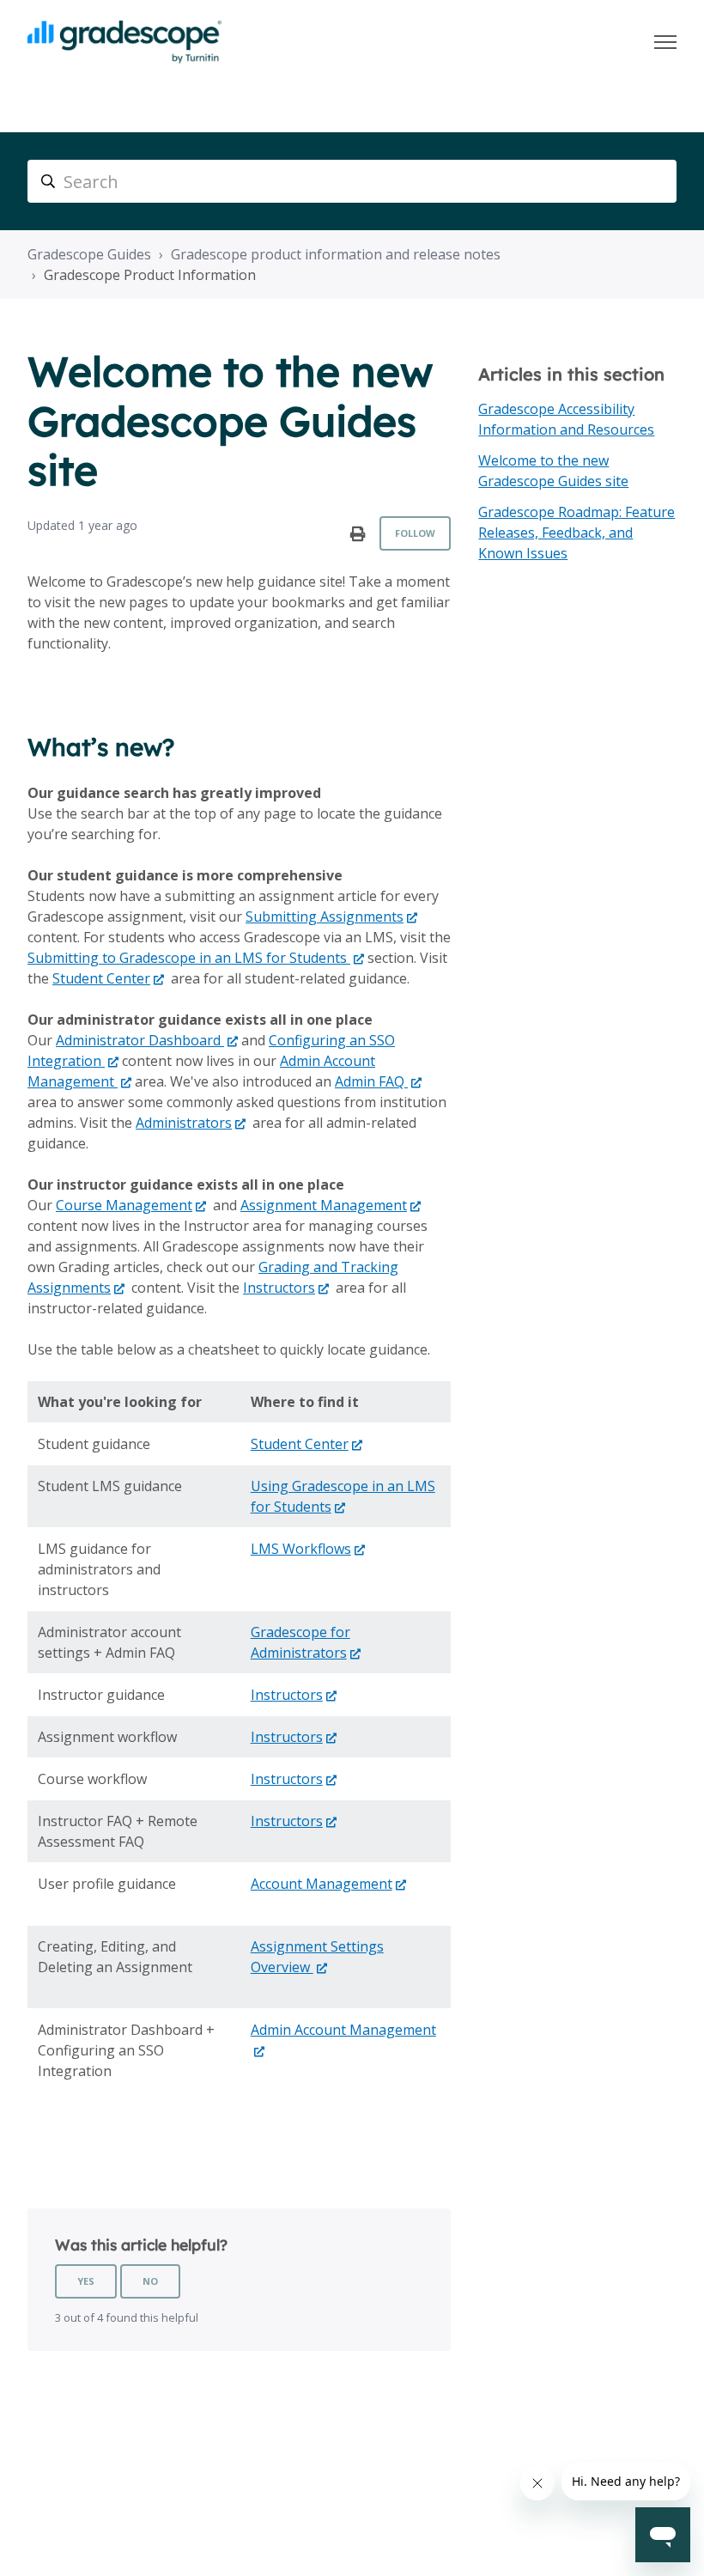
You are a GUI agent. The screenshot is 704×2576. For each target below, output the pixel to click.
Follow (415, 533)
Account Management (322, 1884)
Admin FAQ (371, 1081)
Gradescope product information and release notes (336, 254)
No (150, 2281)
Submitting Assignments (325, 917)
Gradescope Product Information (150, 275)
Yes (86, 2281)
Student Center (101, 978)
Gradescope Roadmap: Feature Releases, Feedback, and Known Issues (577, 533)
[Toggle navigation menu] (665, 42)
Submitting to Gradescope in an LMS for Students (189, 958)
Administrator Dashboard (140, 1040)
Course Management (124, 1205)
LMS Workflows (301, 1549)
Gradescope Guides (89, 254)
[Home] (124, 42)
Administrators (184, 1123)
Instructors (279, 1288)
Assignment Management (324, 1205)
